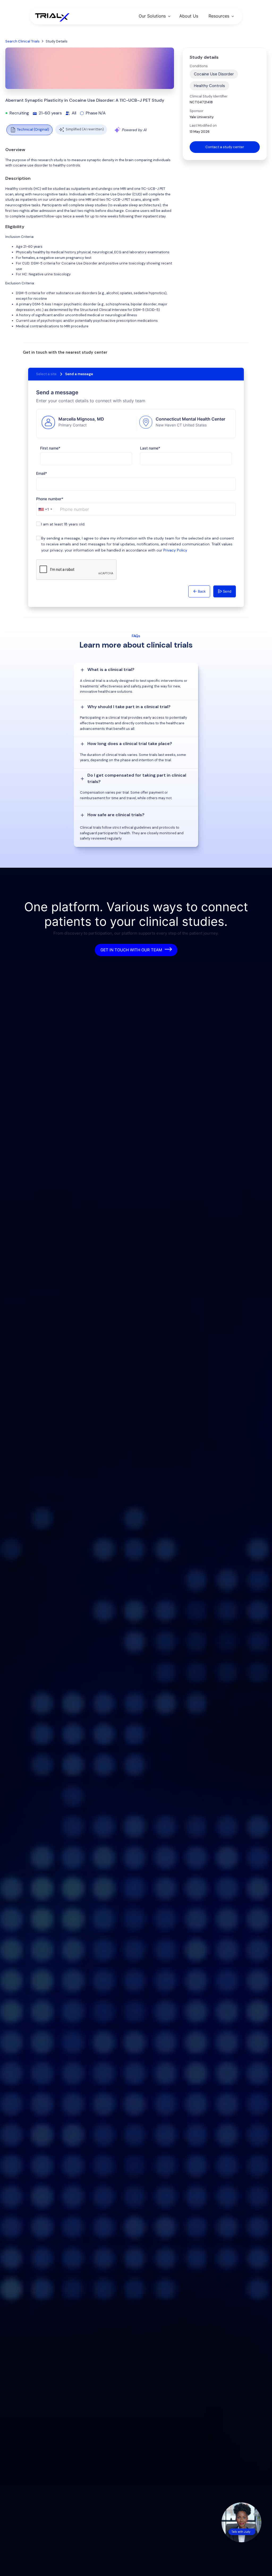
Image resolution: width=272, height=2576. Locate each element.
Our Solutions (152, 16)
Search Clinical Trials (22, 41)
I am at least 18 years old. (63, 524)
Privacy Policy (175, 550)
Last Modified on (203, 125)
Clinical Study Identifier (209, 96)
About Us (189, 16)
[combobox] (45, 509)
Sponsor (197, 111)
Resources (219, 16)
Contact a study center (225, 147)
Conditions (199, 66)
